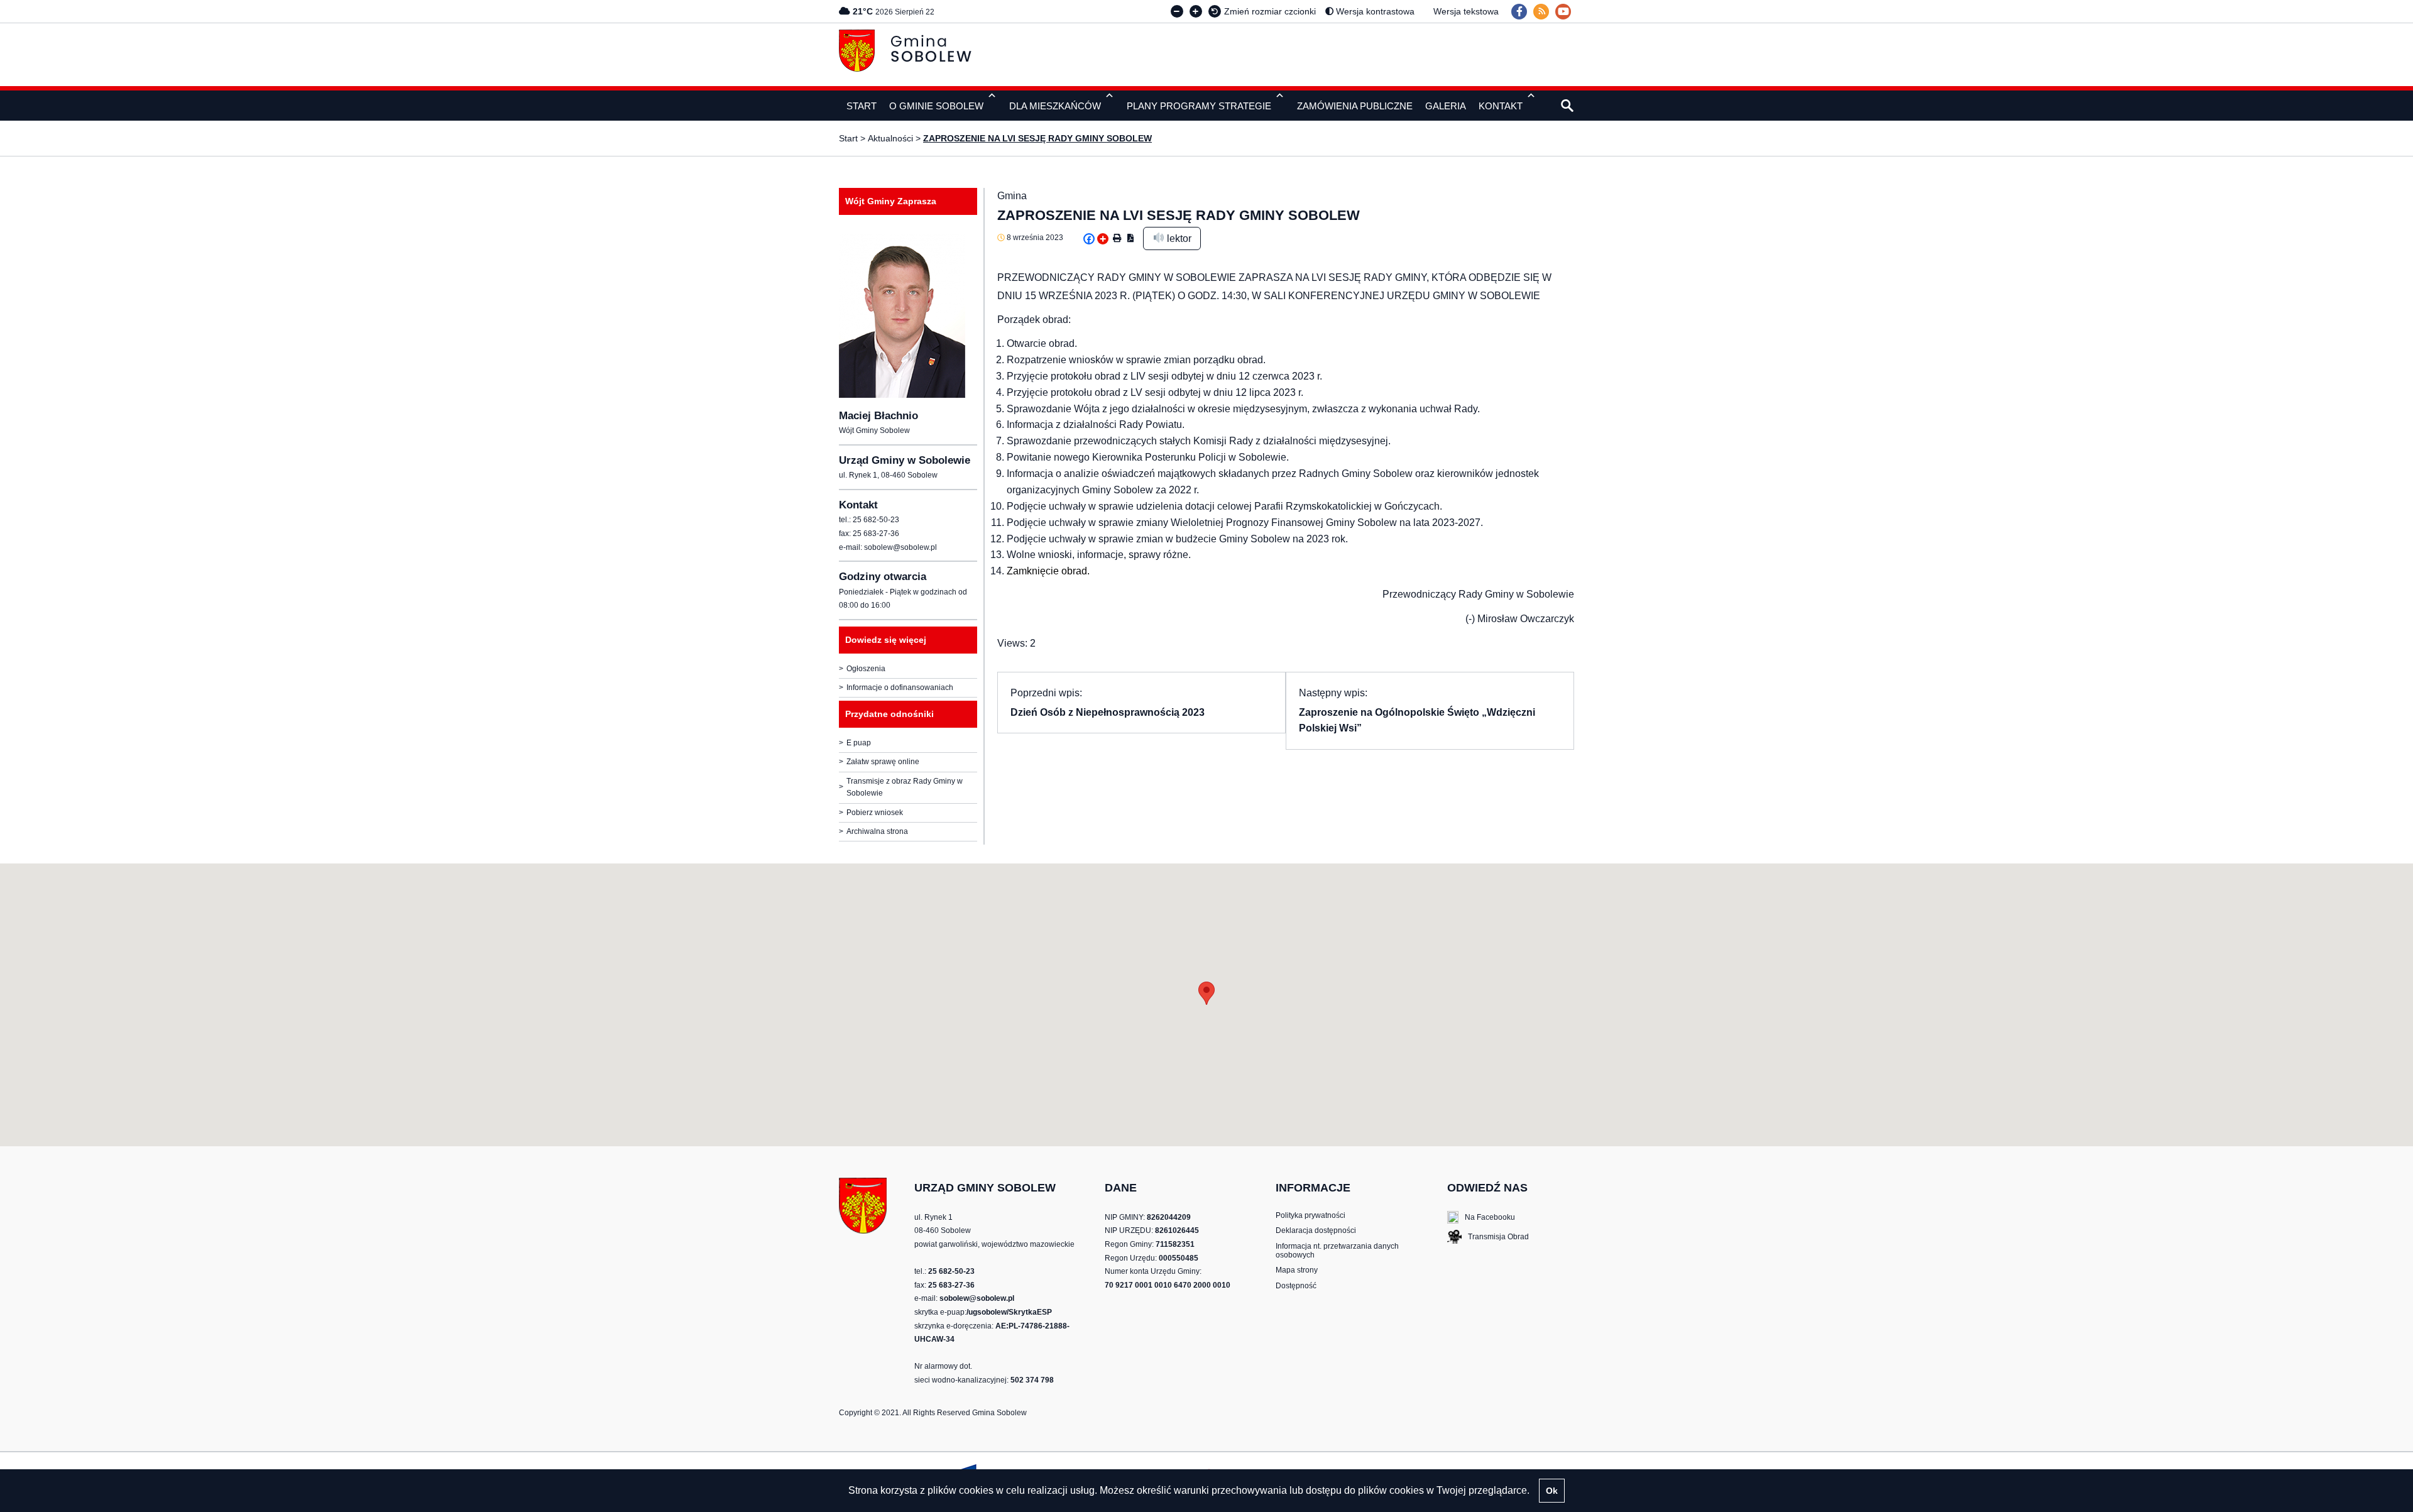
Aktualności (890, 138)
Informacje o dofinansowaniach (900, 688)
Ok (1552, 1491)
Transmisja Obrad (1488, 1238)
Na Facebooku (1481, 1218)
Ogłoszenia (866, 669)
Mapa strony (1297, 1270)
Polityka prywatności (1310, 1215)
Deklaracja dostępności (1316, 1230)
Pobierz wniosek (875, 813)
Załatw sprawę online (883, 762)
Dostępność (1296, 1286)
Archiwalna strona (877, 831)
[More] (1103, 239)
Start (848, 138)
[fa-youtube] (1563, 12)
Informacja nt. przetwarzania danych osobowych (1337, 1251)
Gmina (1012, 196)
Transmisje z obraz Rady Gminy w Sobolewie (905, 787)
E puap (859, 743)
